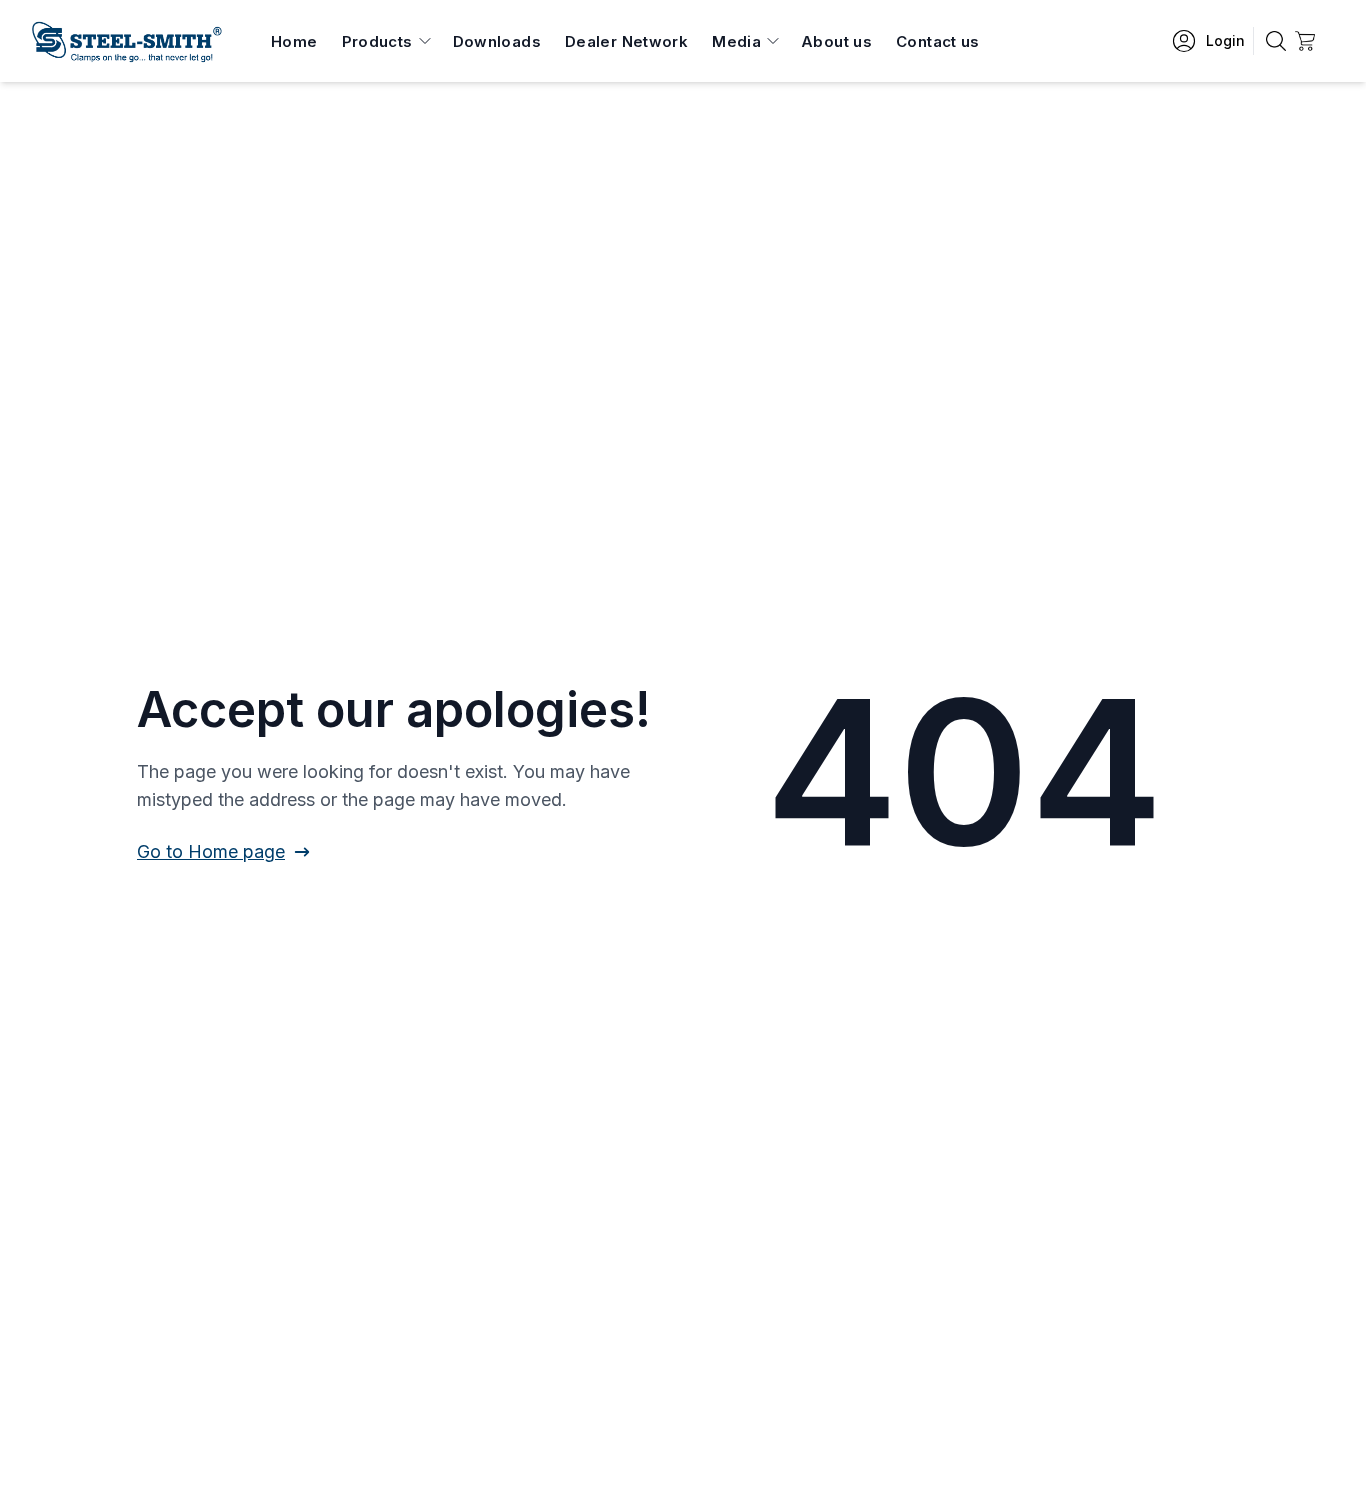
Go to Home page (211, 851)
